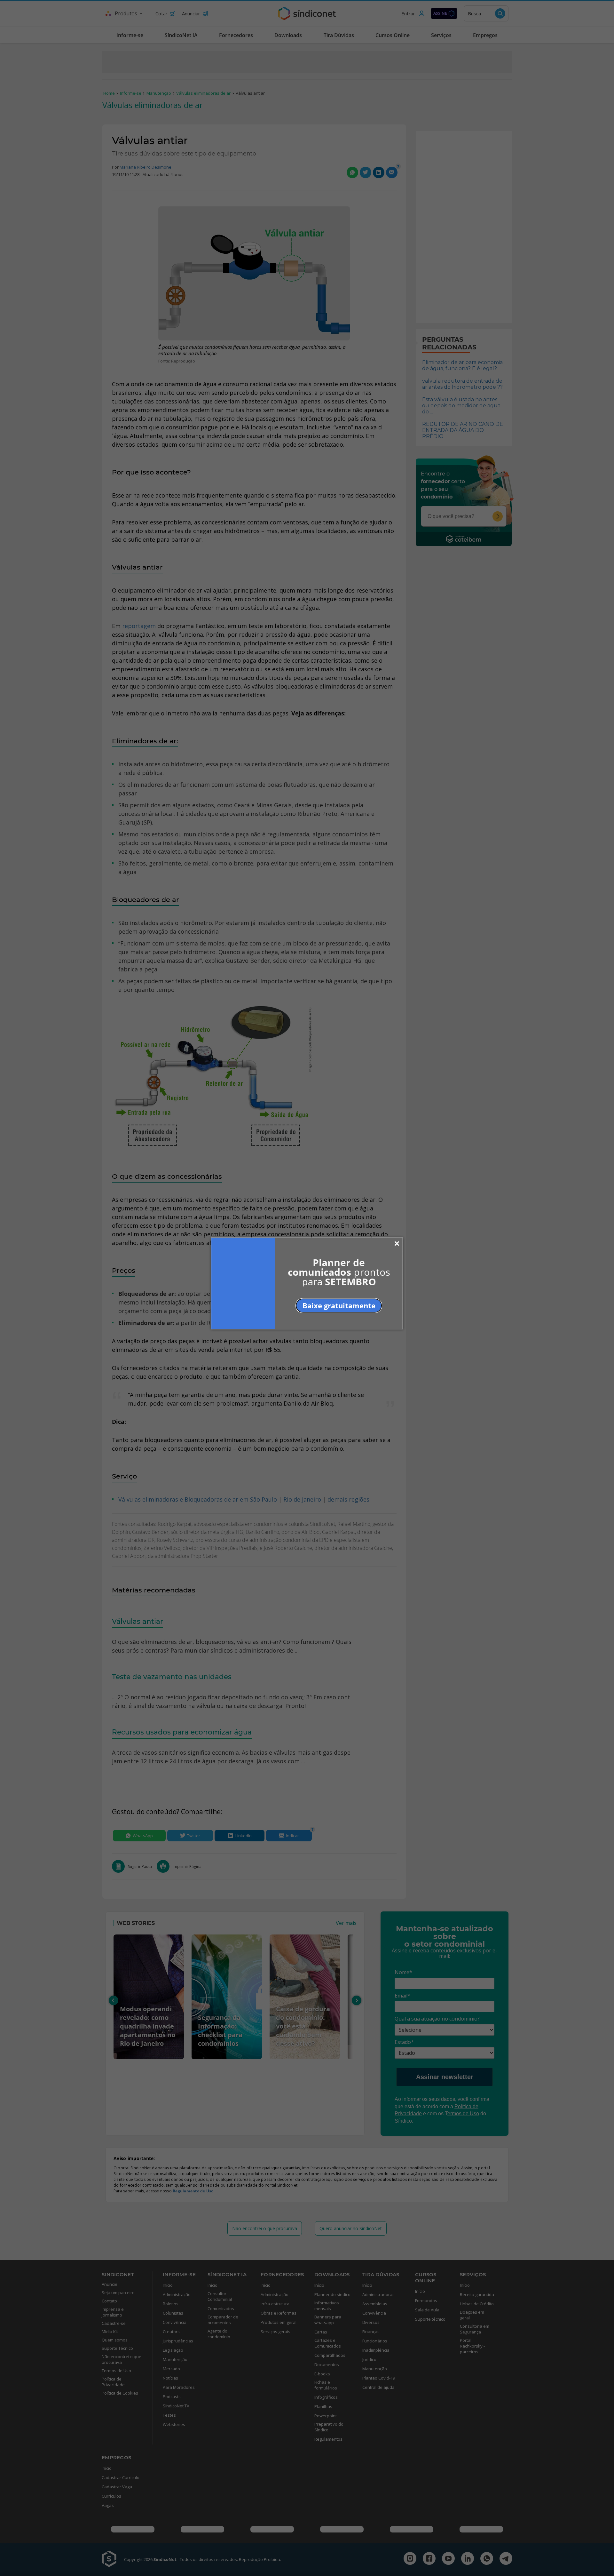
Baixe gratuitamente (339, 1305)
